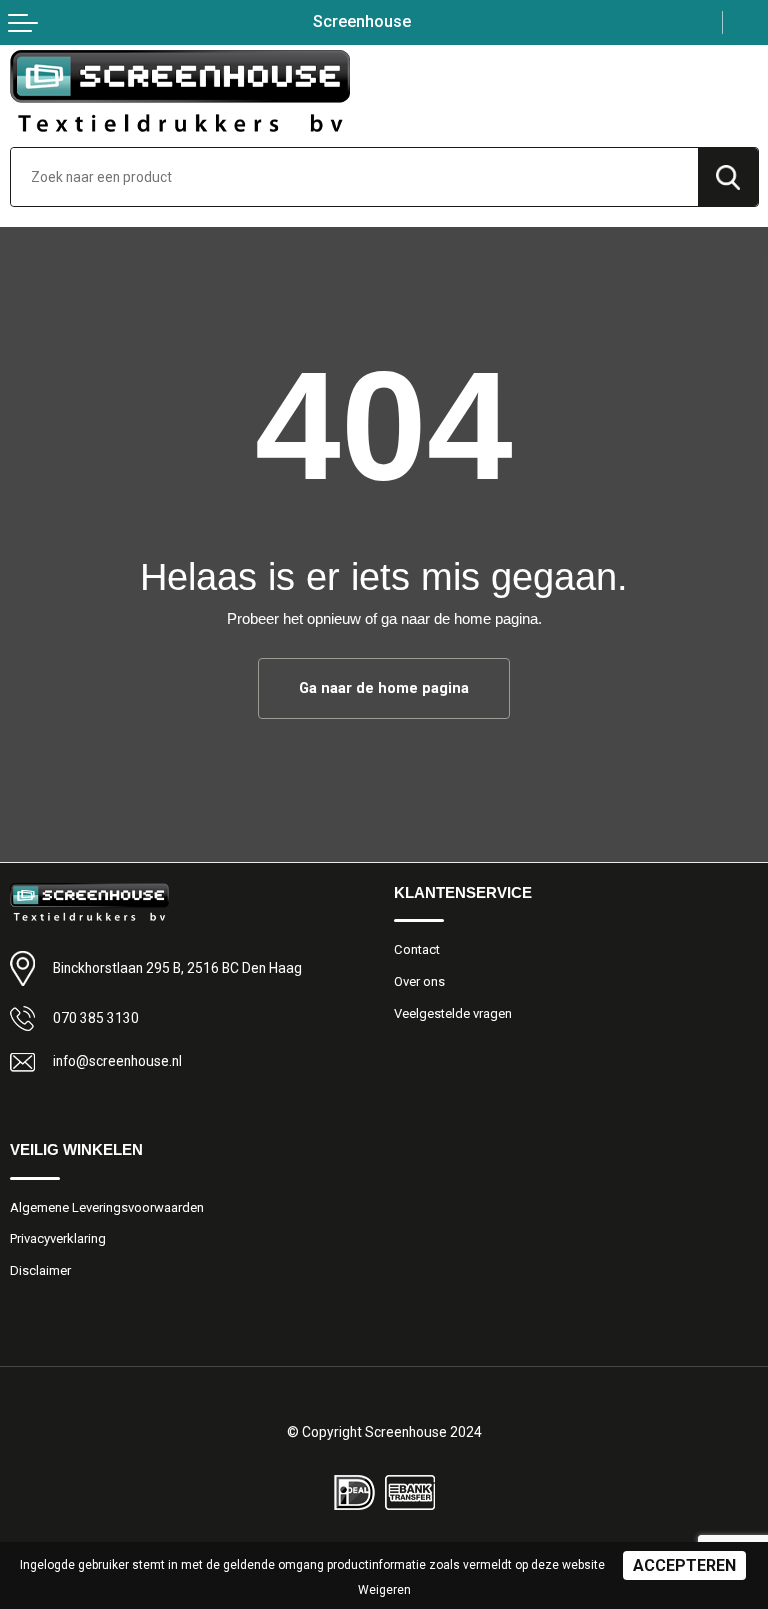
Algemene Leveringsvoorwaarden (107, 1207)
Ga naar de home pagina (384, 688)
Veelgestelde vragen (453, 1013)
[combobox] (354, 177)
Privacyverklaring (58, 1238)
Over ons (419, 981)
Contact (417, 949)
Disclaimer (40, 1270)
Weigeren (384, 1590)
